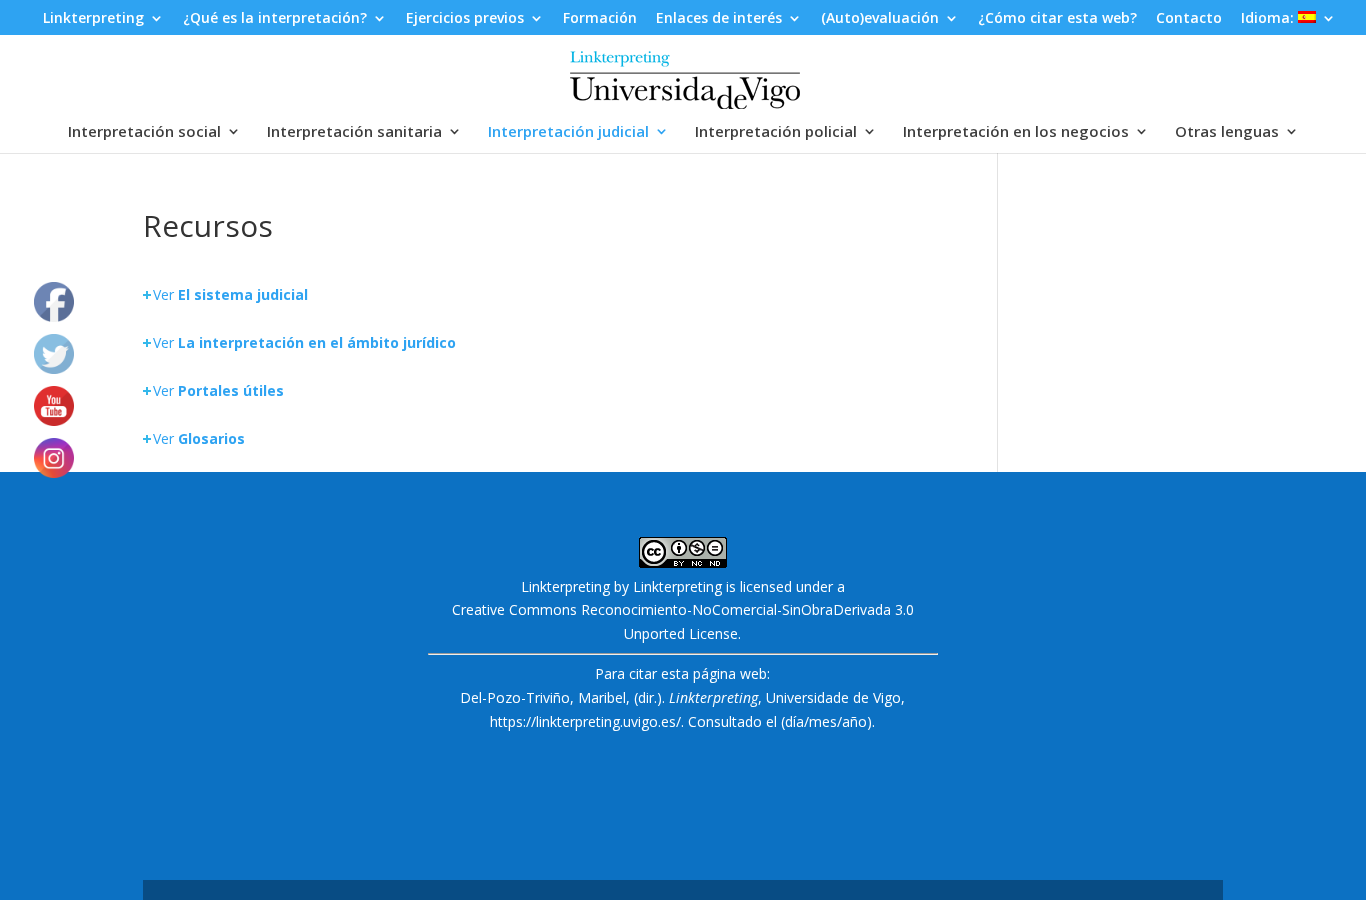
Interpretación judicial (568, 132)
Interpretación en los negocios (1016, 132)
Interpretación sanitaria (354, 132)
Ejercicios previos (465, 19)
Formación (600, 19)
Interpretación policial (776, 132)
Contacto (1189, 19)
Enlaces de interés (719, 19)
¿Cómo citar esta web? (1057, 19)
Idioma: (1269, 19)
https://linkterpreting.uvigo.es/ (585, 721)
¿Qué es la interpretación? (275, 19)
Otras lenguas (1227, 132)
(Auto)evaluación (880, 19)
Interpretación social (144, 132)
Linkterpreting (93, 19)
